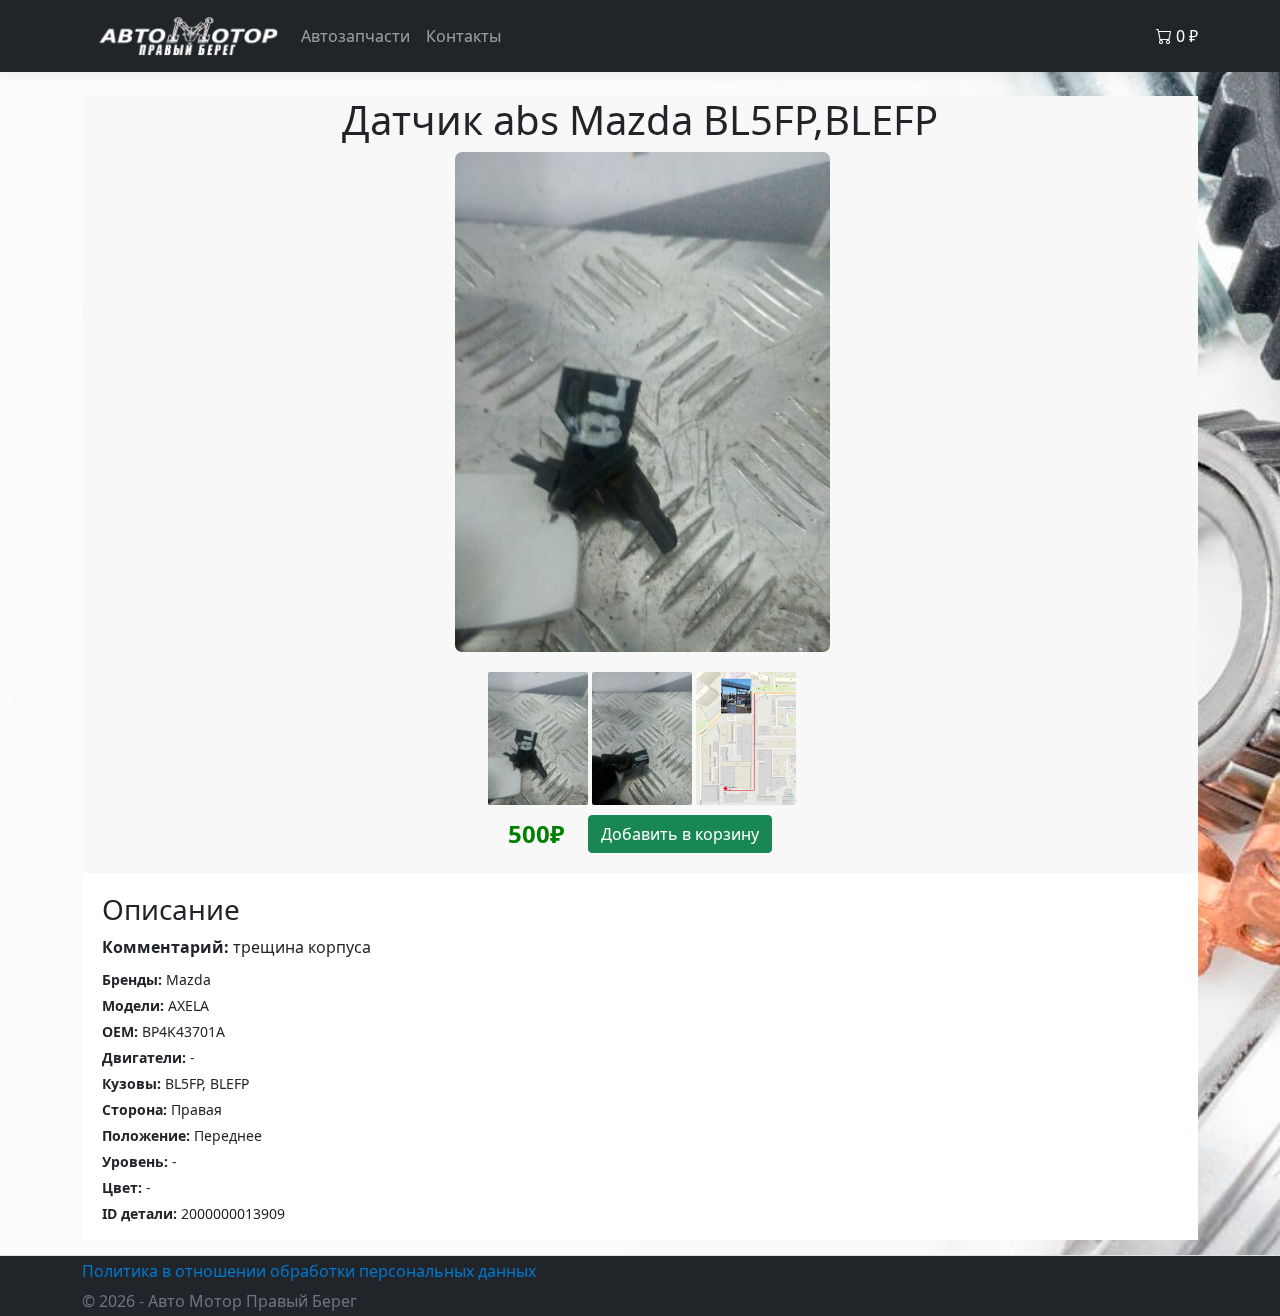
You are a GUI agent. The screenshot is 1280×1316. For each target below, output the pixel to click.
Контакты (463, 36)
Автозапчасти (355, 36)
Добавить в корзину (680, 834)
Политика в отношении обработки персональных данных (309, 1271)
